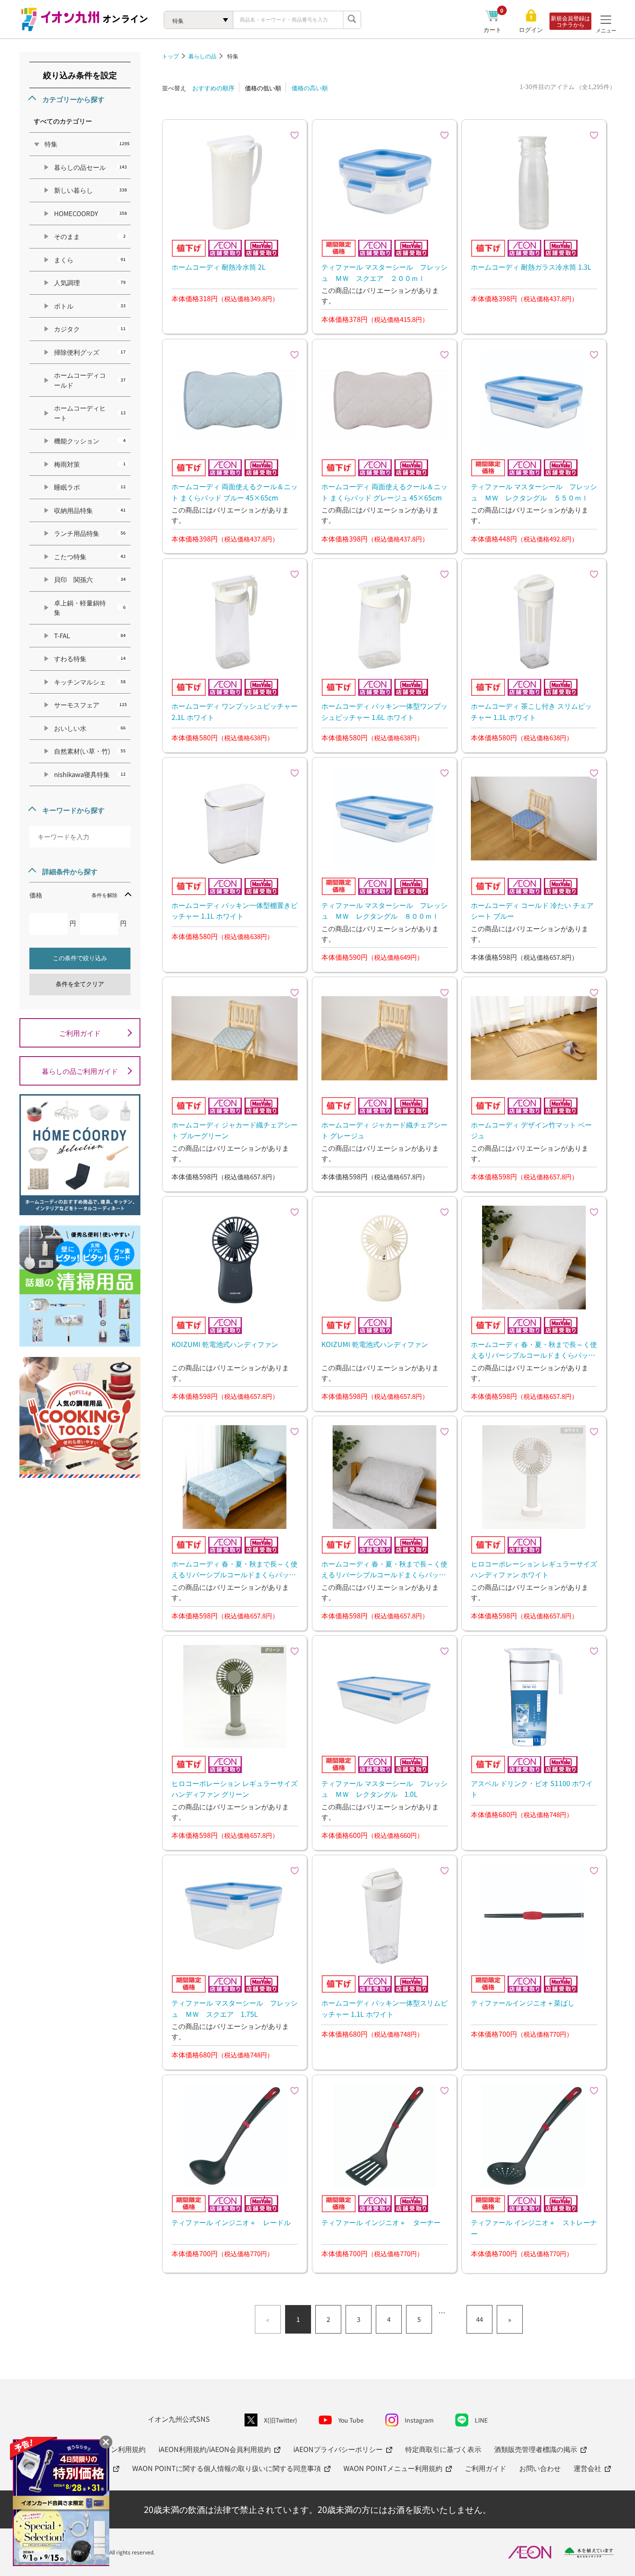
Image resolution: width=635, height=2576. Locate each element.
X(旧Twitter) (281, 2420)
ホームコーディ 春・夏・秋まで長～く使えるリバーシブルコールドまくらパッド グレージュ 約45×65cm (384, 1569)
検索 (352, 20)
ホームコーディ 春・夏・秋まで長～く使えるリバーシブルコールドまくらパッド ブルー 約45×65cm (235, 1569)
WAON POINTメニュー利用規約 (393, 2468)
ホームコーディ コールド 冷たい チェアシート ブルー (532, 911)
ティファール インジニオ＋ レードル (231, 2222)
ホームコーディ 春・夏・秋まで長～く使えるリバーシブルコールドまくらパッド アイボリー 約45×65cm (534, 1350)
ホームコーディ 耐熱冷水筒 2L (219, 267)
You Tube (351, 2420)
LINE (481, 2420)
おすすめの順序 (213, 88)
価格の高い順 (310, 88)
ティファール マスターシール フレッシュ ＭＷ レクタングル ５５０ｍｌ (534, 492)
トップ (170, 56)
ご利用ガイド (80, 1033)
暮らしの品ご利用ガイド (80, 1071)
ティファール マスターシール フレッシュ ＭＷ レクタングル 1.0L (384, 1789)
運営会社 (587, 2468)
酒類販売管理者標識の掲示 (536, 2449)
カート (494, 29)
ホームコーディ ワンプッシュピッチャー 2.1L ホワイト (235, 711)
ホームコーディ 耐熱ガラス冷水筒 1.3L (531, 267)
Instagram (419, 2420)
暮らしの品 (202, 56)
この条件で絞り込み (80, 958)
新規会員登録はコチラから (570, 21)
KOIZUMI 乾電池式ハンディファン (225, 1344)
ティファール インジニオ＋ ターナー (381, 2222)
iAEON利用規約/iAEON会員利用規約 (215, 2449)
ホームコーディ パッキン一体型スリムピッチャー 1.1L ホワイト (384, 2008)
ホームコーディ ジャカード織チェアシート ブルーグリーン (235, 1130)
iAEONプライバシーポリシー (338, 2449)
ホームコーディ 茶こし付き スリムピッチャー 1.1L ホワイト (531, 711)
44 (479, 2319)
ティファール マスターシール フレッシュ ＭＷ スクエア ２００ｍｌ (384, 272)
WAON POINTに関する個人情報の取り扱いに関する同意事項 (227, 2468)
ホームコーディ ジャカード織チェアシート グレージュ (384, 1130)
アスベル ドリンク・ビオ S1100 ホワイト (532, 1789)
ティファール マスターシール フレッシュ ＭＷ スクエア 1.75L (235, 2008)
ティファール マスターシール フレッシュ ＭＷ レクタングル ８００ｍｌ (384, 911)
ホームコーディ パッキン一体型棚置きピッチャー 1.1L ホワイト (235, 911)
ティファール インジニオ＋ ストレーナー (534, 2228)
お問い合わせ (540, 2468)
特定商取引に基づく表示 (443, 2449)
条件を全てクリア (80, 984)
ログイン (531, 30)
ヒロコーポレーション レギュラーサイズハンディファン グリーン (235, 1789)
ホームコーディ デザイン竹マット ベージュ (531, 1130)
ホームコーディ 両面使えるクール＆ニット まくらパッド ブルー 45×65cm (235, 492)
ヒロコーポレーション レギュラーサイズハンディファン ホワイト (534, 1569)
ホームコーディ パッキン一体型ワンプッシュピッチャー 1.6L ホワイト (384, 711)
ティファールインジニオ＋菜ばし (523, 2003)
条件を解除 (105, 895)
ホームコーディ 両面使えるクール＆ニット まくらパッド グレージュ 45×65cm (384, 492)
